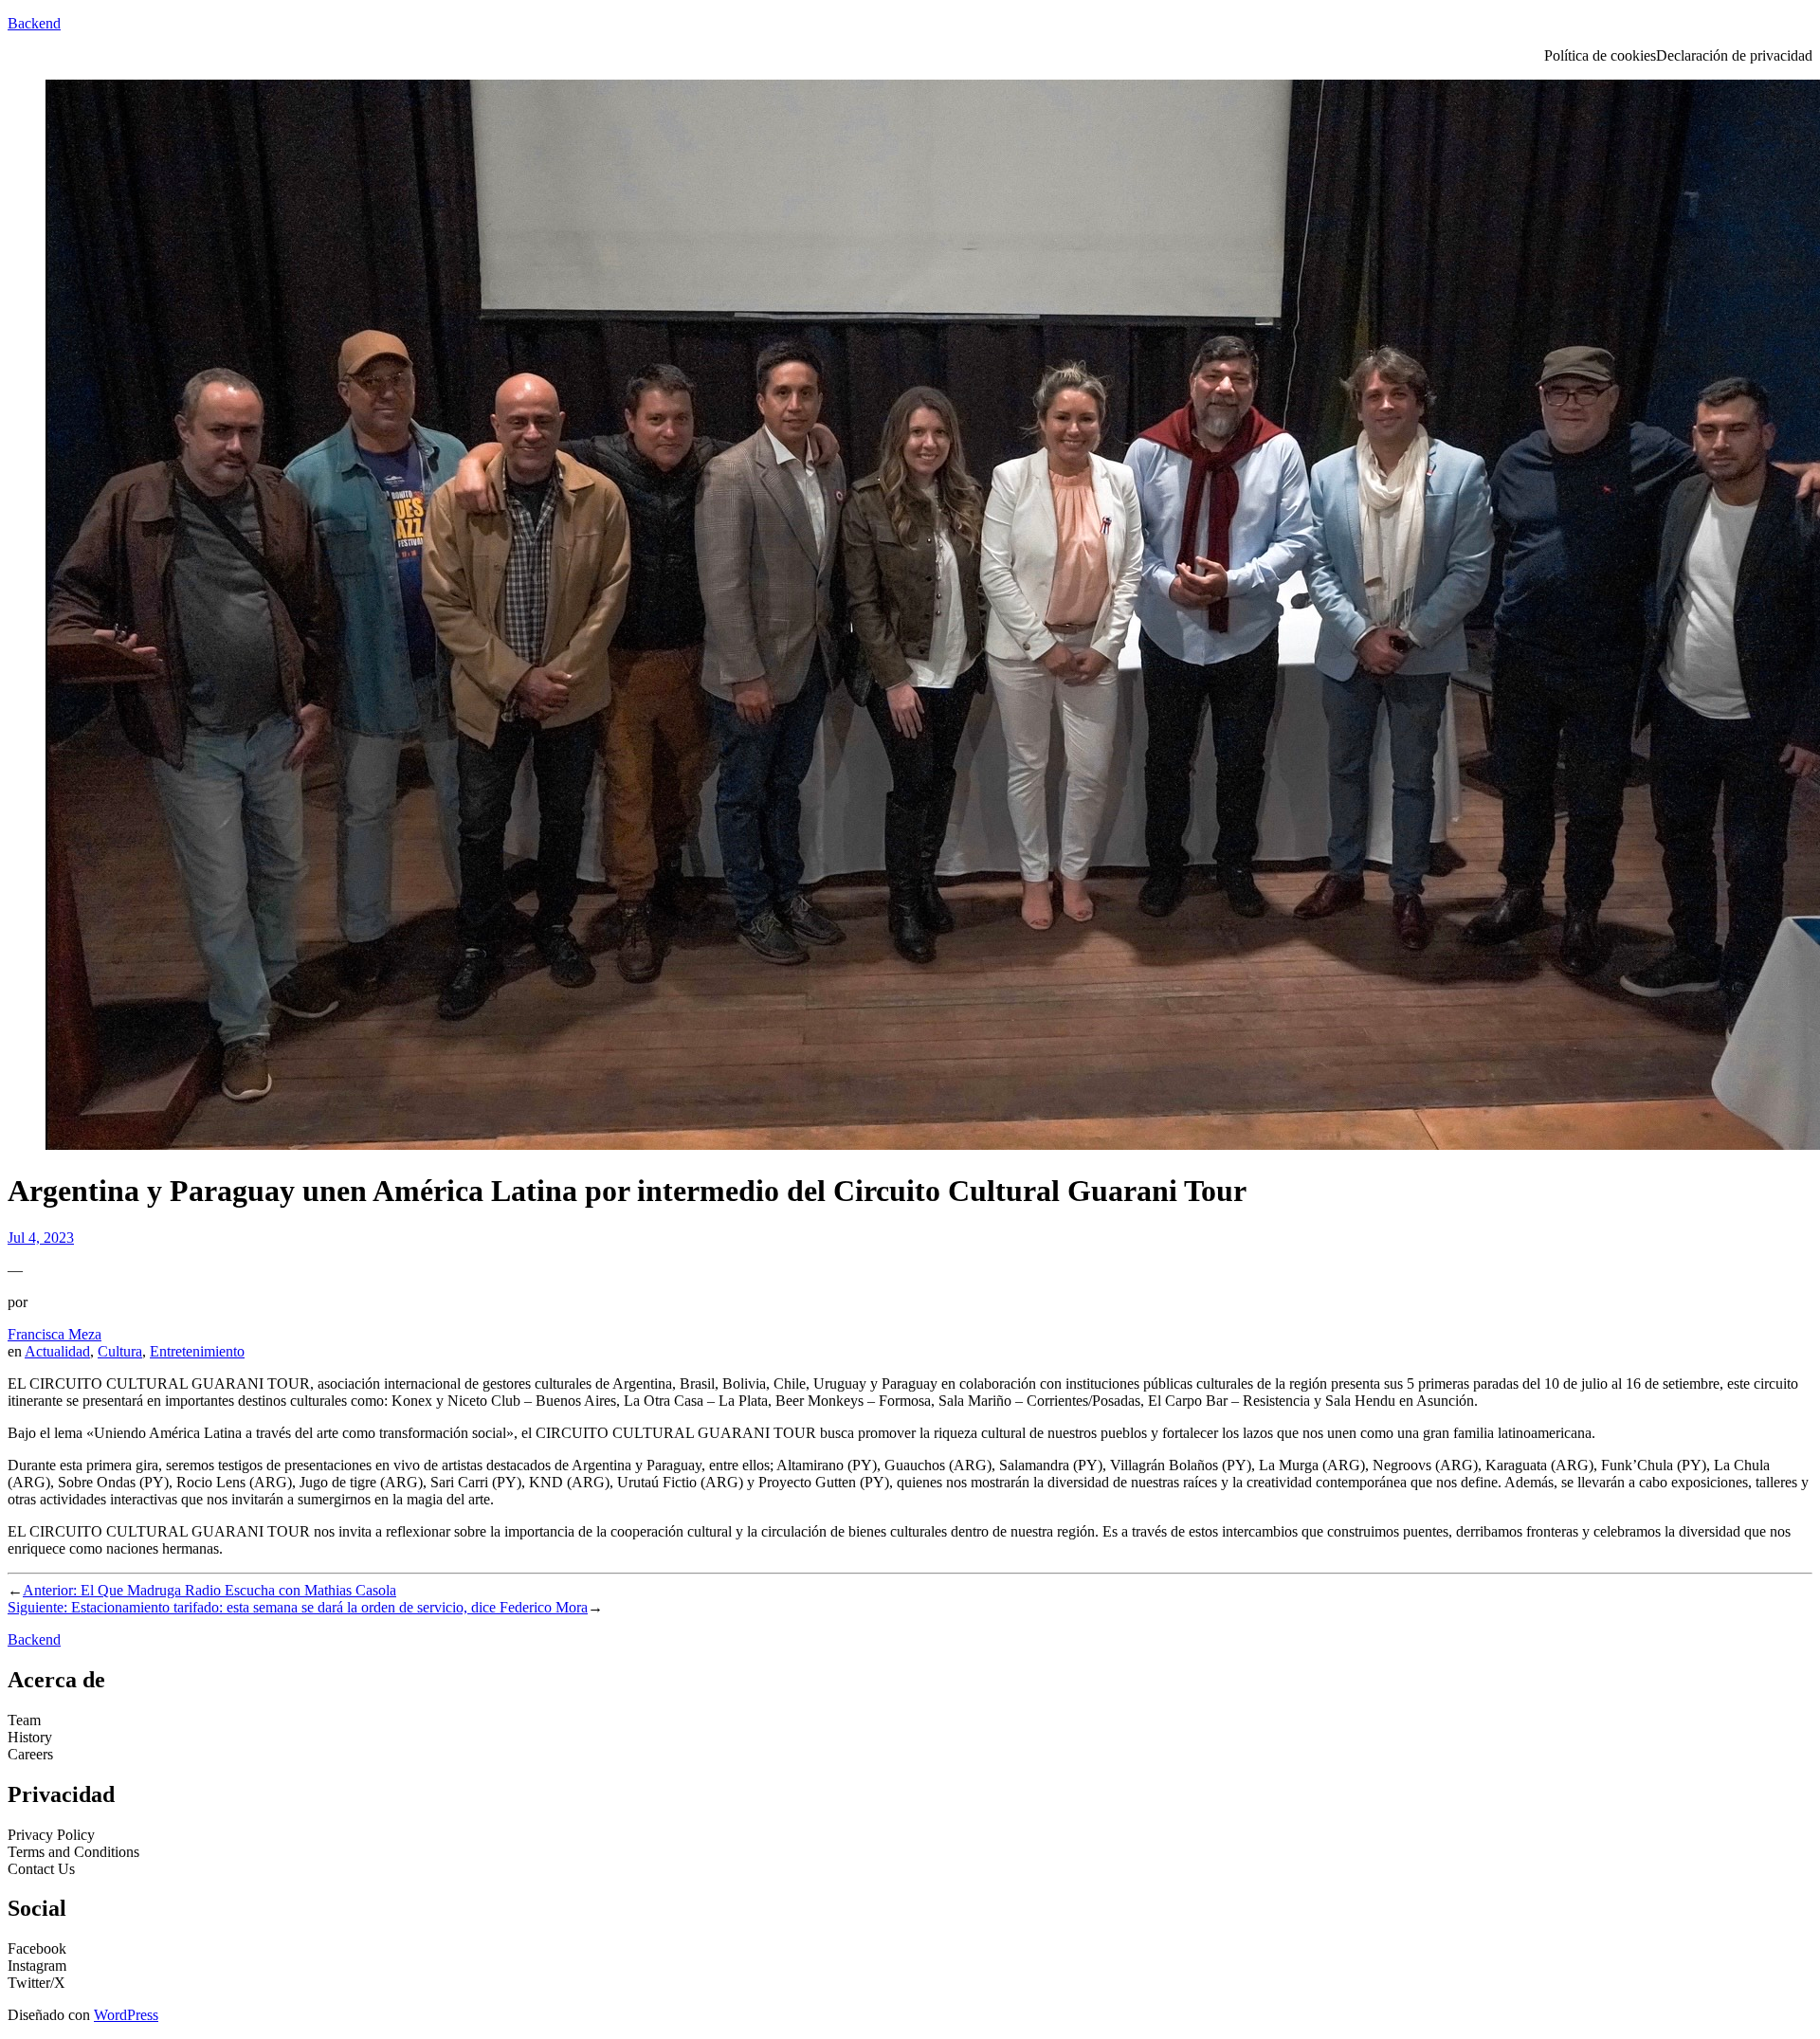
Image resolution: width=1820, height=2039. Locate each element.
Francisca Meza (55, 1334)
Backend (34, 23)
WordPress (126, 2015)
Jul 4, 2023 (41, 1238)
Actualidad (57, 1351)
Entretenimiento (197, 1351)
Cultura (120, 1351)
